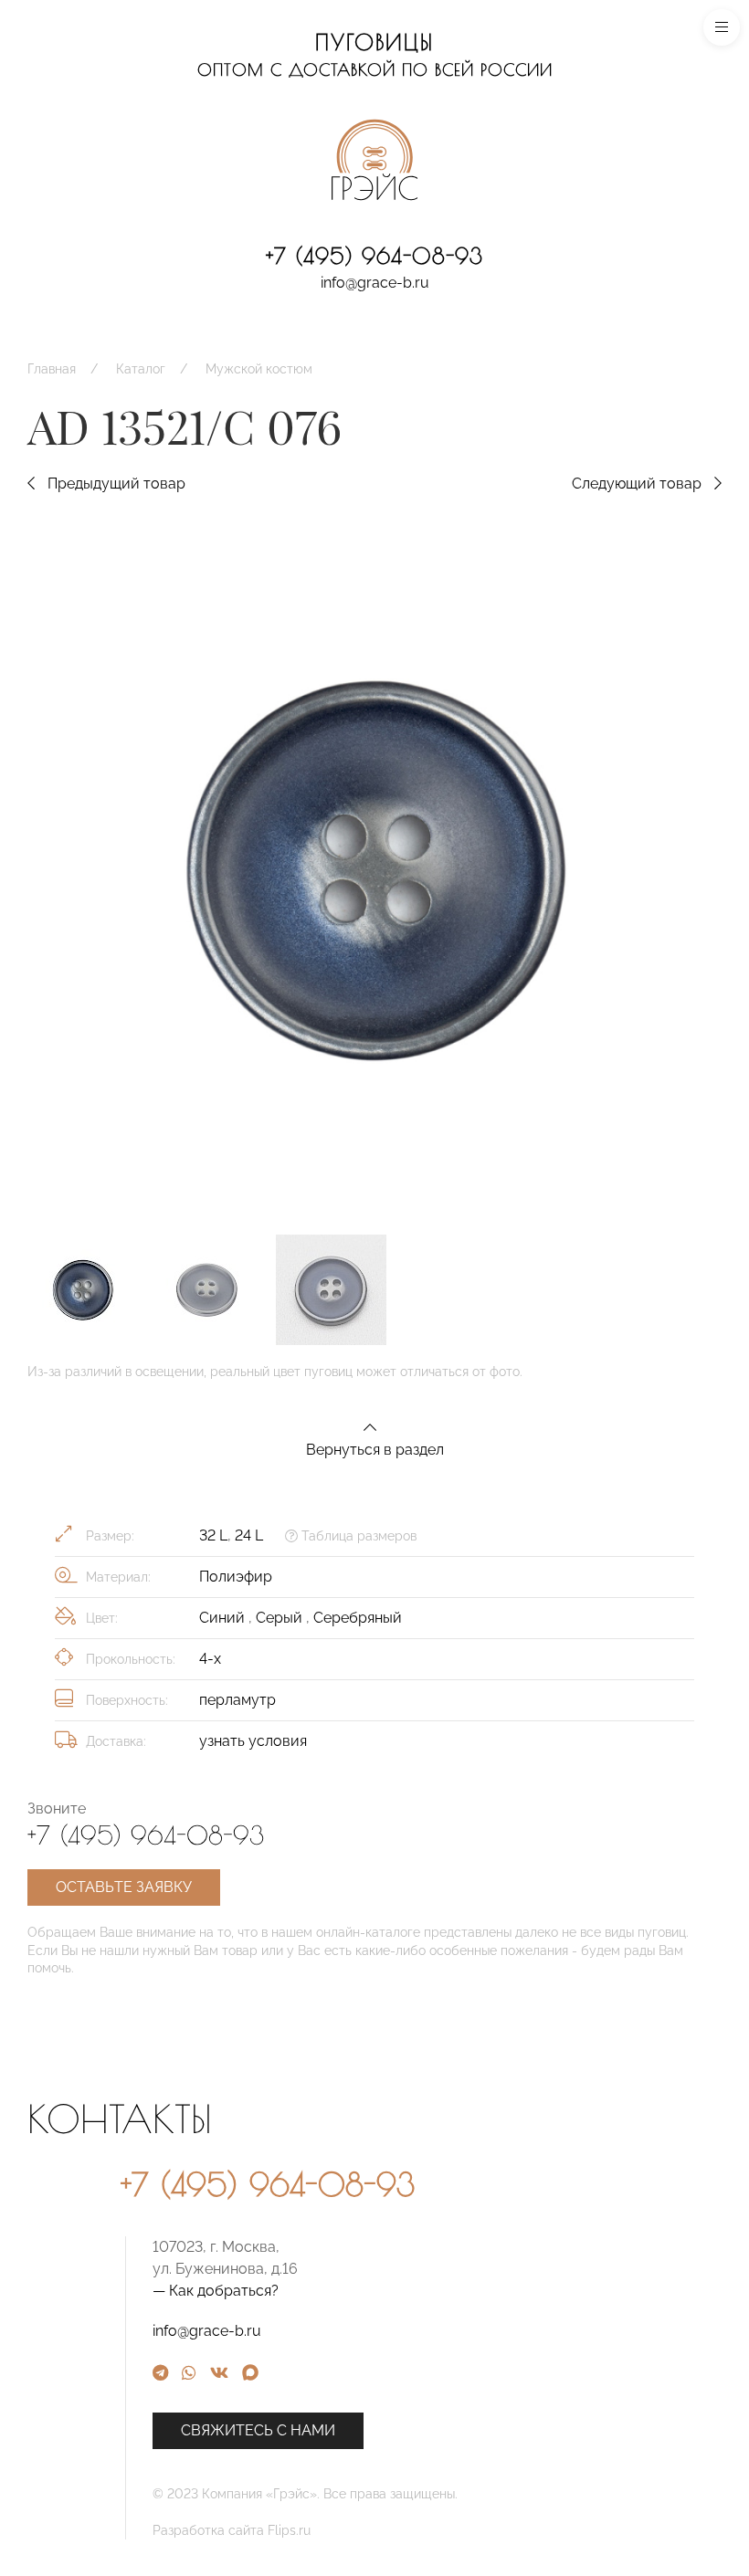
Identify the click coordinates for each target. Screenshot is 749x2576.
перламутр (237, 1700)
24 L (249, 1535)
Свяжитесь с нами (258, 2430)
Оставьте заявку (124, 1887)
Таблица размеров (357, 1536)
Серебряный (358, 1618)
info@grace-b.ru (375, 283)
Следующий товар (638, 484)
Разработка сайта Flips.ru (232, 2530)
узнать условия (253, 1741)
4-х (210, 1659)
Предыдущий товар (115, 484)
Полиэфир (236, 1577)
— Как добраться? (216, 2291)
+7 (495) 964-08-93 (374, 256)
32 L (213, 1535)
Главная (52, 369)
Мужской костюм (259, 369)
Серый (281, 1618)
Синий (224, 1618)
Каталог (141, 369)
